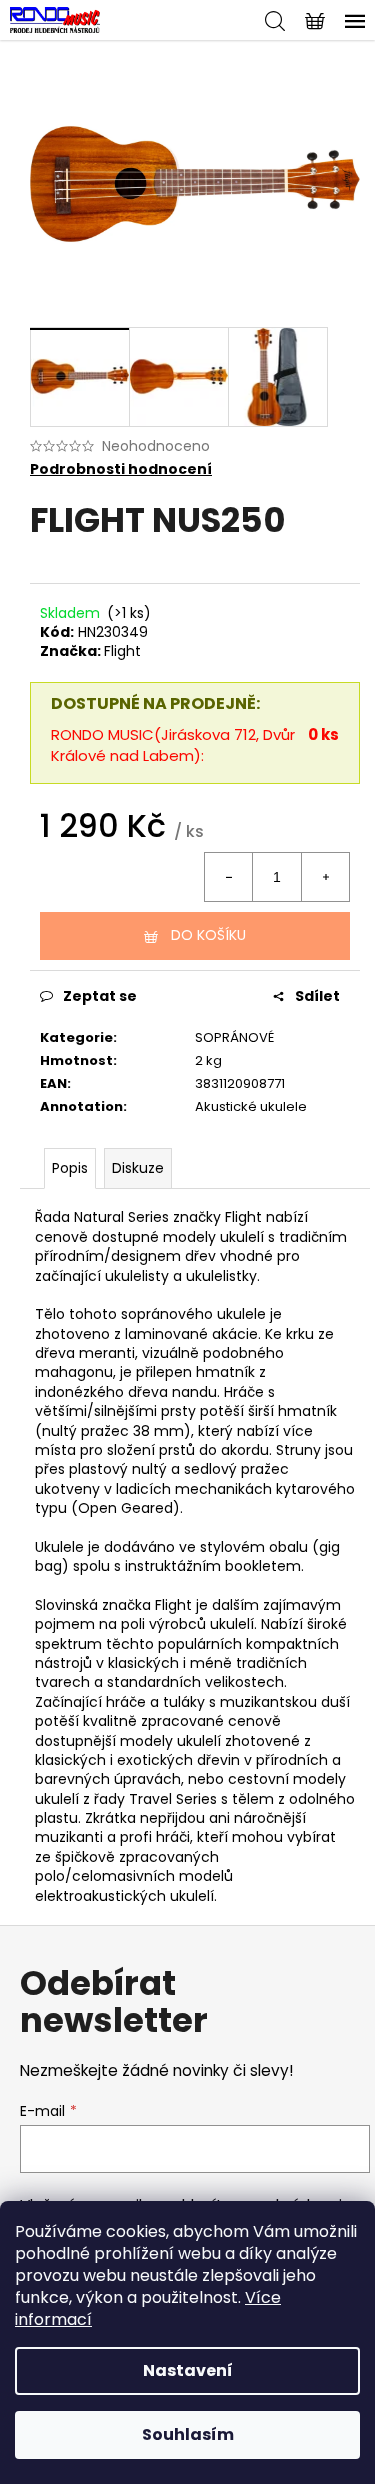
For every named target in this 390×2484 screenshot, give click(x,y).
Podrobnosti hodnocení (121, 469)
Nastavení (188, 2370)
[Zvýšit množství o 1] (325, 877)
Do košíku (208, 935)
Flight (122, 651)
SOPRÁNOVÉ (234, 1037)
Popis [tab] (70, 1168)
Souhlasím (188, 2434)
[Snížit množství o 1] (229, 877)
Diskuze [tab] (138, 1168)
